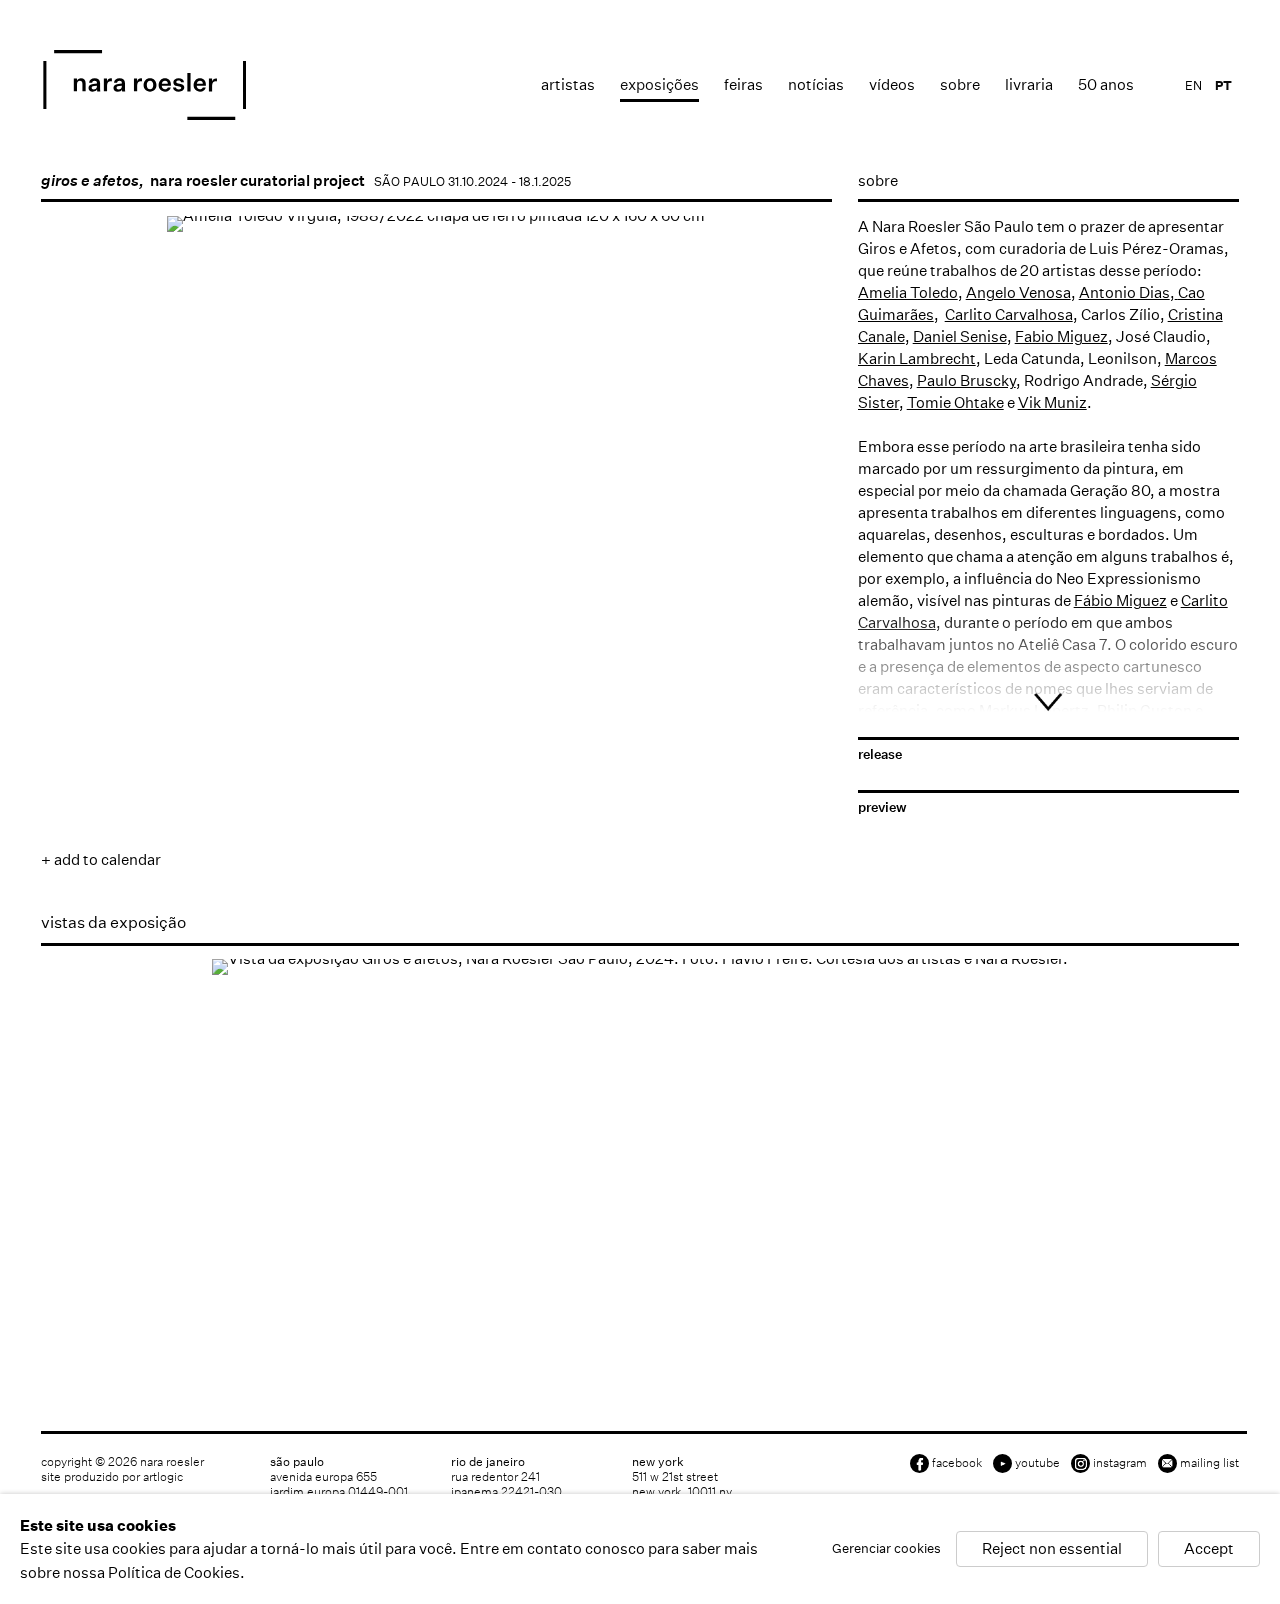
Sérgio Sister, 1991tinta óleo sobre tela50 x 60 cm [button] (775, 681)
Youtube (1037, 1462)
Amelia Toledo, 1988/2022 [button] (72, 581)
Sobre (960, 84)
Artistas (568, 84)
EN (1193, 85)
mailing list (1209, 1462)
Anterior (76, 517)
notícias (816, 84)
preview (882, 807)
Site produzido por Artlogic (112, 1476)
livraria (1029, 84)
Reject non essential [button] (1052, 1549)
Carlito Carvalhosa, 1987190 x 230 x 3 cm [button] (474, 581)
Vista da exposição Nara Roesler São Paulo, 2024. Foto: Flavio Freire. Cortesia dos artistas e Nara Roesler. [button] (83, 1324)
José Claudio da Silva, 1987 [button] (374, 681)
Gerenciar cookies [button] (886, 1549)
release (880, 754)
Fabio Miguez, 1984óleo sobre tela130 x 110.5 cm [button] (173, 681)
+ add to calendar (101, 859)
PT (1223, 85)
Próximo (797, 517)
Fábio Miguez (1120, 600)
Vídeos (892, 84)
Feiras (743, 84)
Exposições (659, 84)
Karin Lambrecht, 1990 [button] (575, 681)
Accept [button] (1209, 1549)
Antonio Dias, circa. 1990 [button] (273, 581)
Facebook (957, 1462)
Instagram (1120, 1462)
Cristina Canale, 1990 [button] (675, 581)
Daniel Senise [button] (72, 681)
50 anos (1106, 84)
